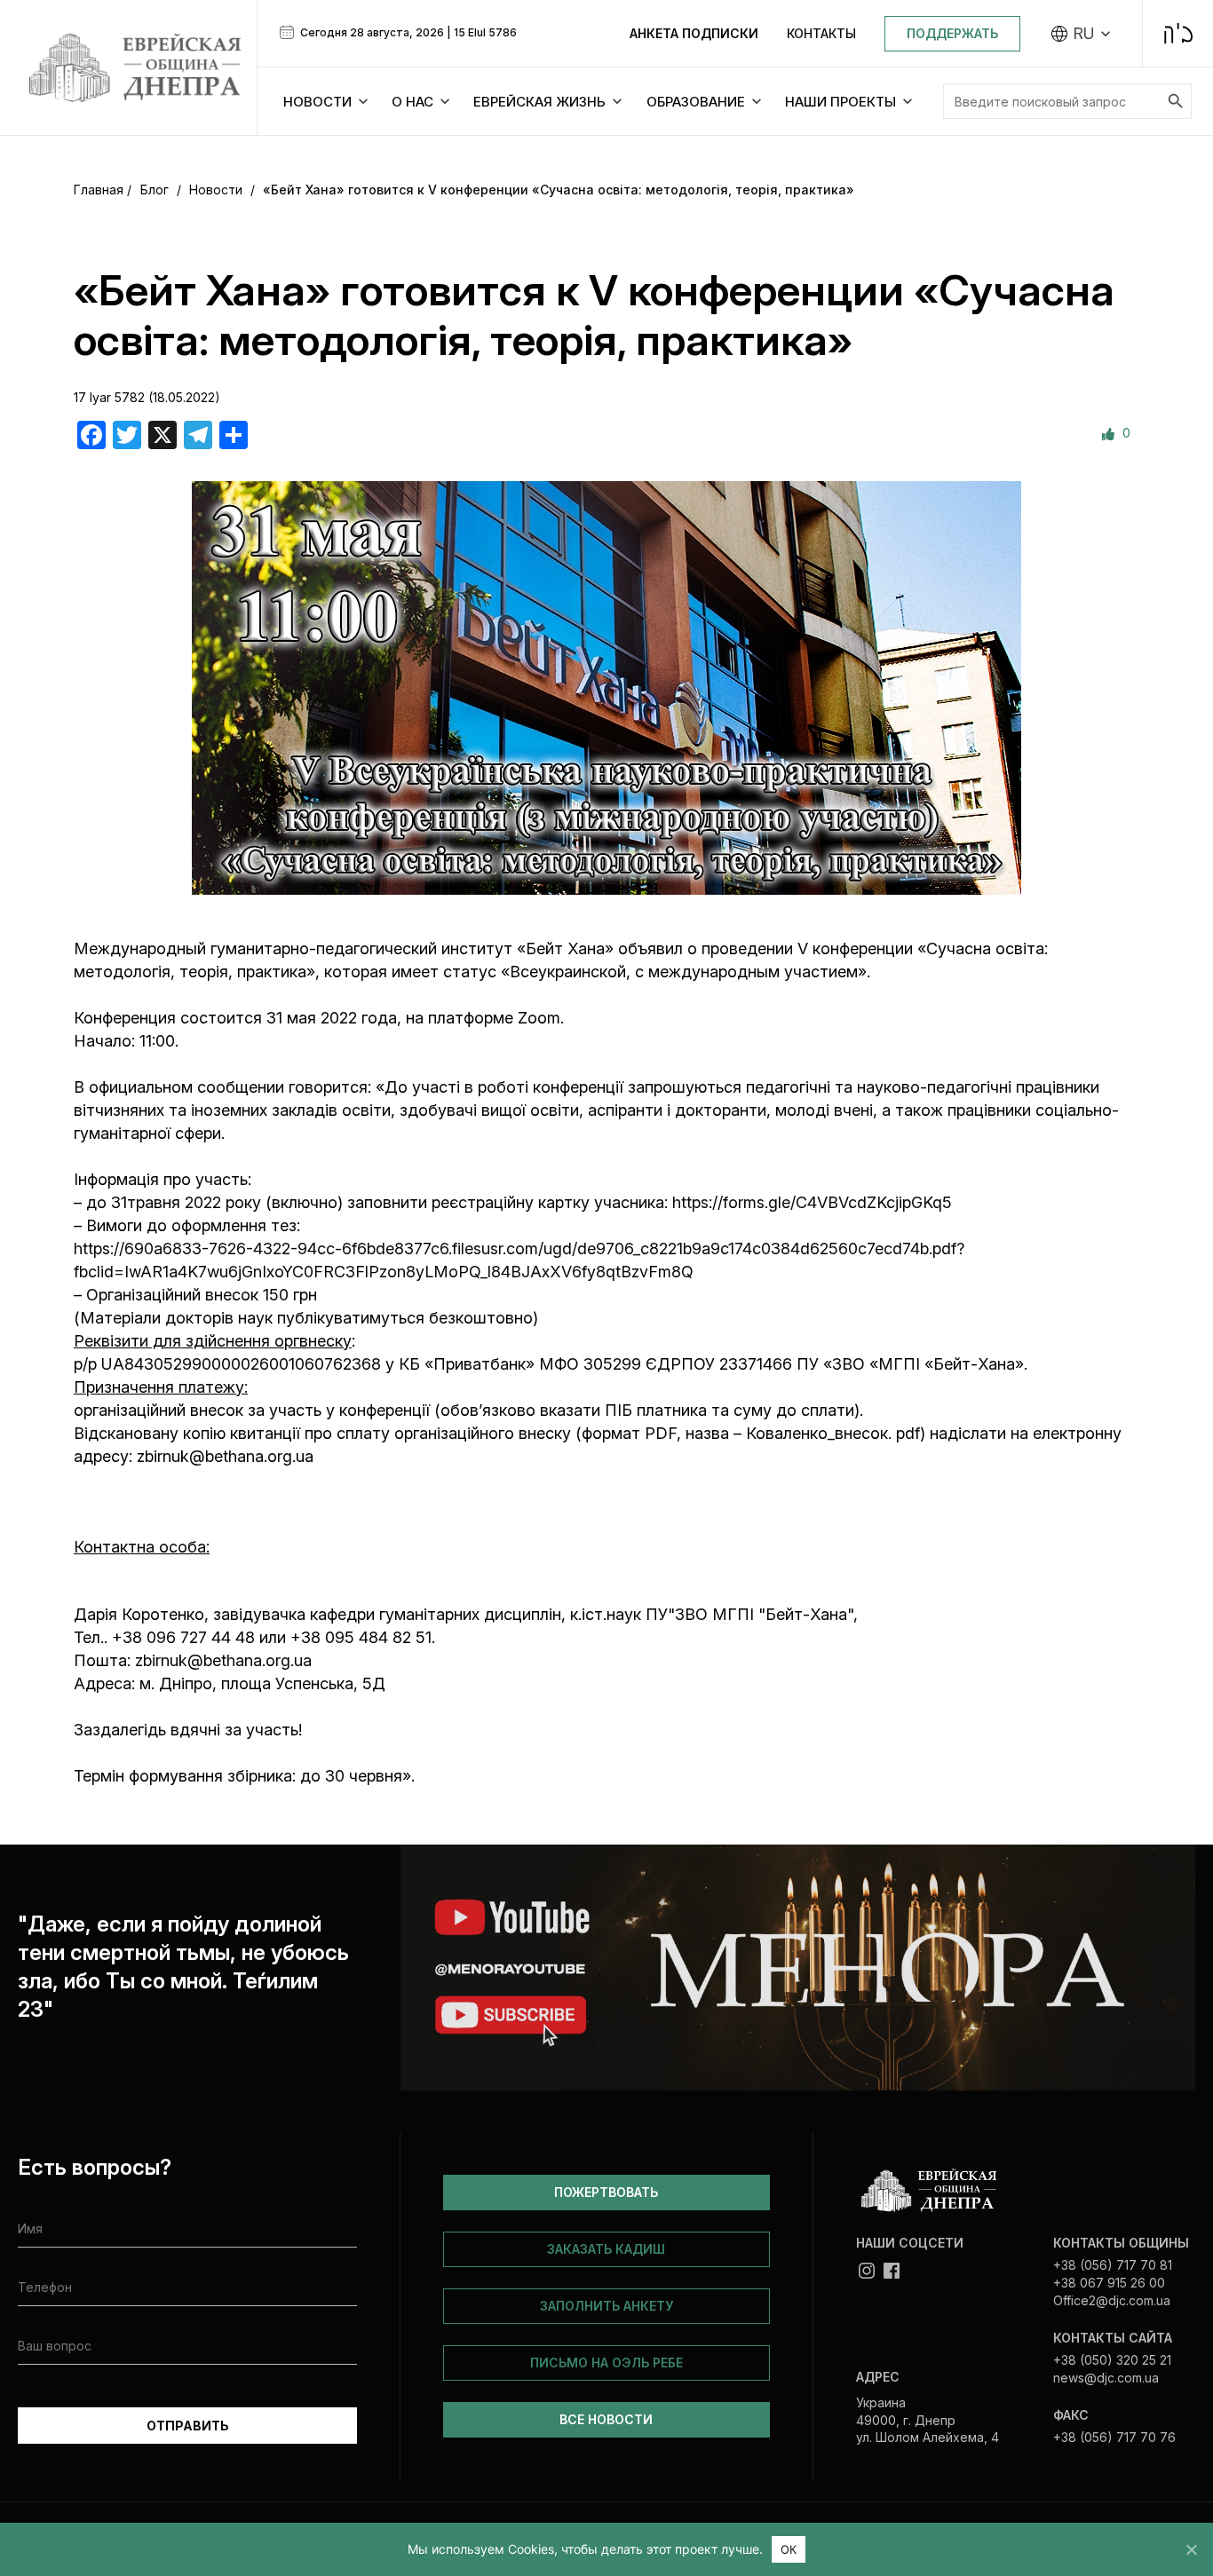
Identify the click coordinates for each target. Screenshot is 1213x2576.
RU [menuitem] (1084, 34)
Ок (789, 2549)
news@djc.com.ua (1106, 2378)
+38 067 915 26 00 (1109, 2283)
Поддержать (952, 33)
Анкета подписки (694, 33)
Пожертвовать (606, 2192)
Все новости (606, 2419)
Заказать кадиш (606, 2249)
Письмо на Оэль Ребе (606, 2363)
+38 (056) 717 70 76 (1114, 2437)
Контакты (821, 33)
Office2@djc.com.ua (1112, 2300)
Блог (155, 190)
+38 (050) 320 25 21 (1112, 2360)
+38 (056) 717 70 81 (1113, 2265)
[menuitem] (1081, 34)
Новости (216, 190)
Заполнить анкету (606, 2306)
